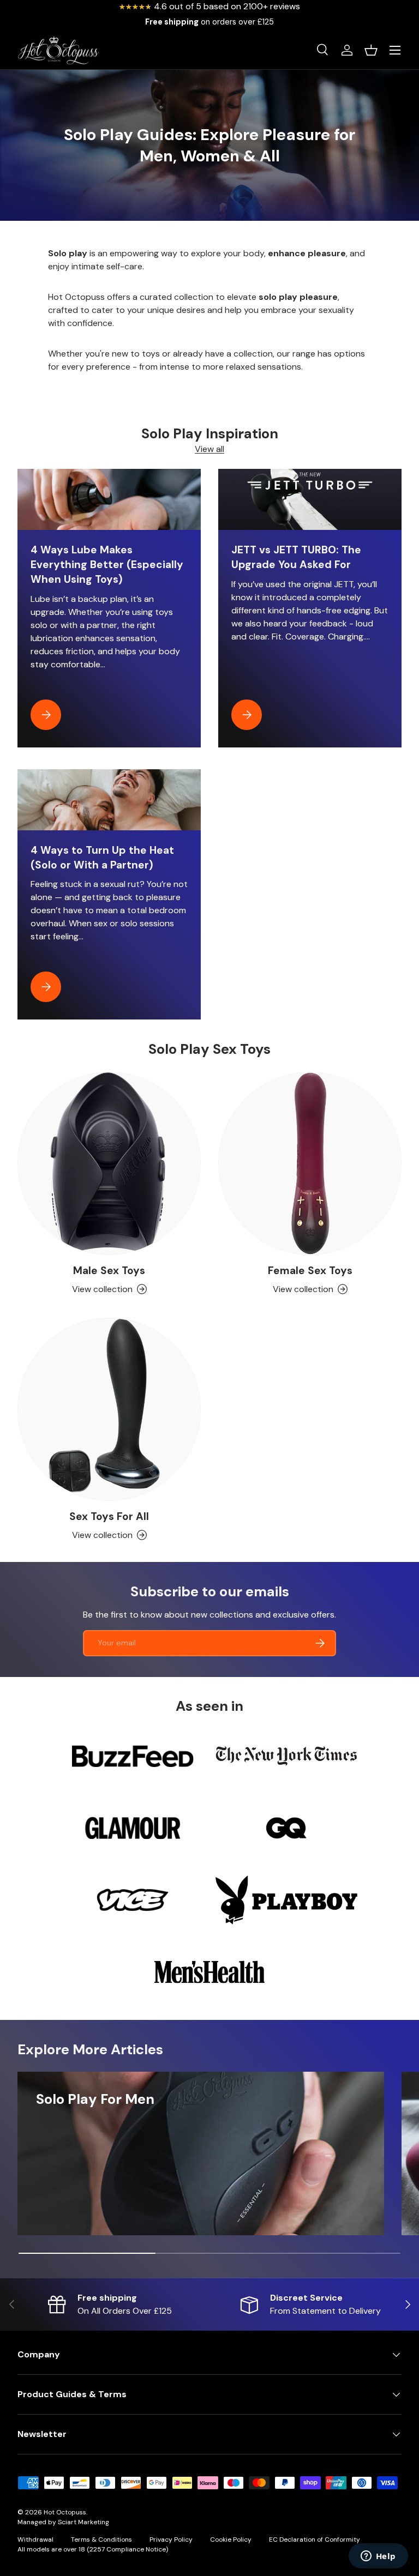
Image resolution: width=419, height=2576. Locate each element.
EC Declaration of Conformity (315, 2539)
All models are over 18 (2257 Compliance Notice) (93, 2549)
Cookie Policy (231, 2539)
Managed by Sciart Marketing (63, 2522)
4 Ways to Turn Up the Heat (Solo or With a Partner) (102, 858)
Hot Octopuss (65, 2512)
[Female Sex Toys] (310, 1163)
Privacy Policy (171, 2539)
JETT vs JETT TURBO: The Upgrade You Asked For (296, 557)
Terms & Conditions (101, 2539)
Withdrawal (35, 2539)
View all (209, 449)
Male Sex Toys (109, 1271)
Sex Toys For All (109, 1516)
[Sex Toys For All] (109, 1409)
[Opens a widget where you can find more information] (378, 2557)
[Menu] (395, 50)
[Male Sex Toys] (109, 1163)
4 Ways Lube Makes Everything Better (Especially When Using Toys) (107, 565)
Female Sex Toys (310, 1271)
